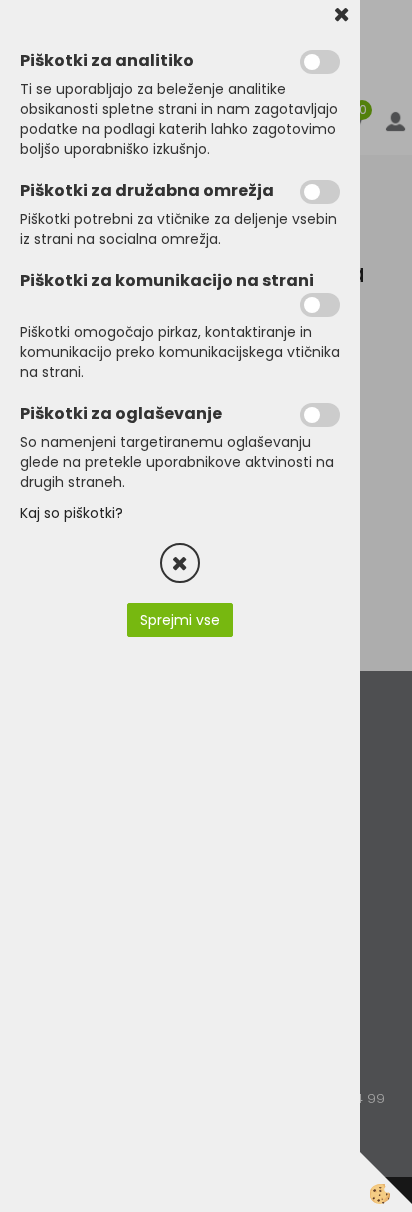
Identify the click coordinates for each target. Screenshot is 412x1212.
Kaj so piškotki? (71, 513)
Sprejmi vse (180, 620)
